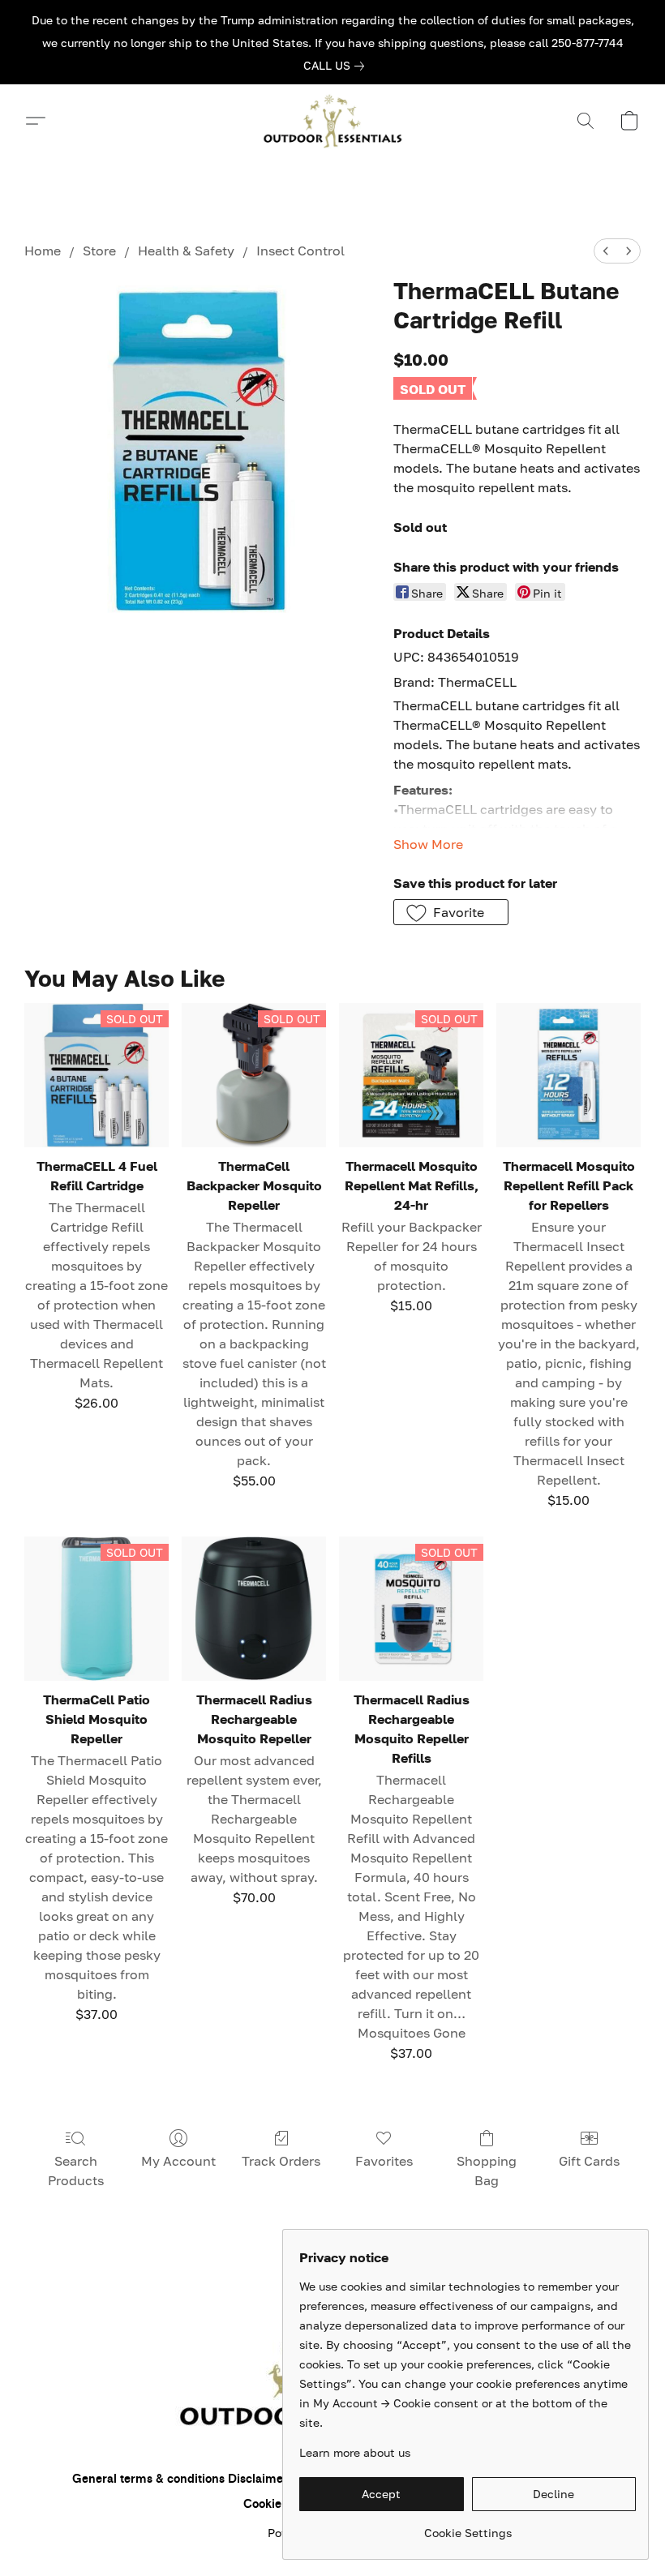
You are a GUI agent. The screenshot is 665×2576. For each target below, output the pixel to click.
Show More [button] (428, 844)
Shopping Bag (487, 2171)
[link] (337, 66)
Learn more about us (355, 2452)
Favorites (384, 2161)
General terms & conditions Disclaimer (180, 2479)
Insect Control (300, 251)
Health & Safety (186, 251)
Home (43, 251)
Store (99, 251)
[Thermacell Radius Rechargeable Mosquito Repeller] (254, 1609)
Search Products (76, 2171)
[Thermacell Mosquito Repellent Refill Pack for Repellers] (568, 1075)
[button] (332, 121)
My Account (178, 2161)
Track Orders (281, 2161)
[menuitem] (606, 251)
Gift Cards (589, 2161)
